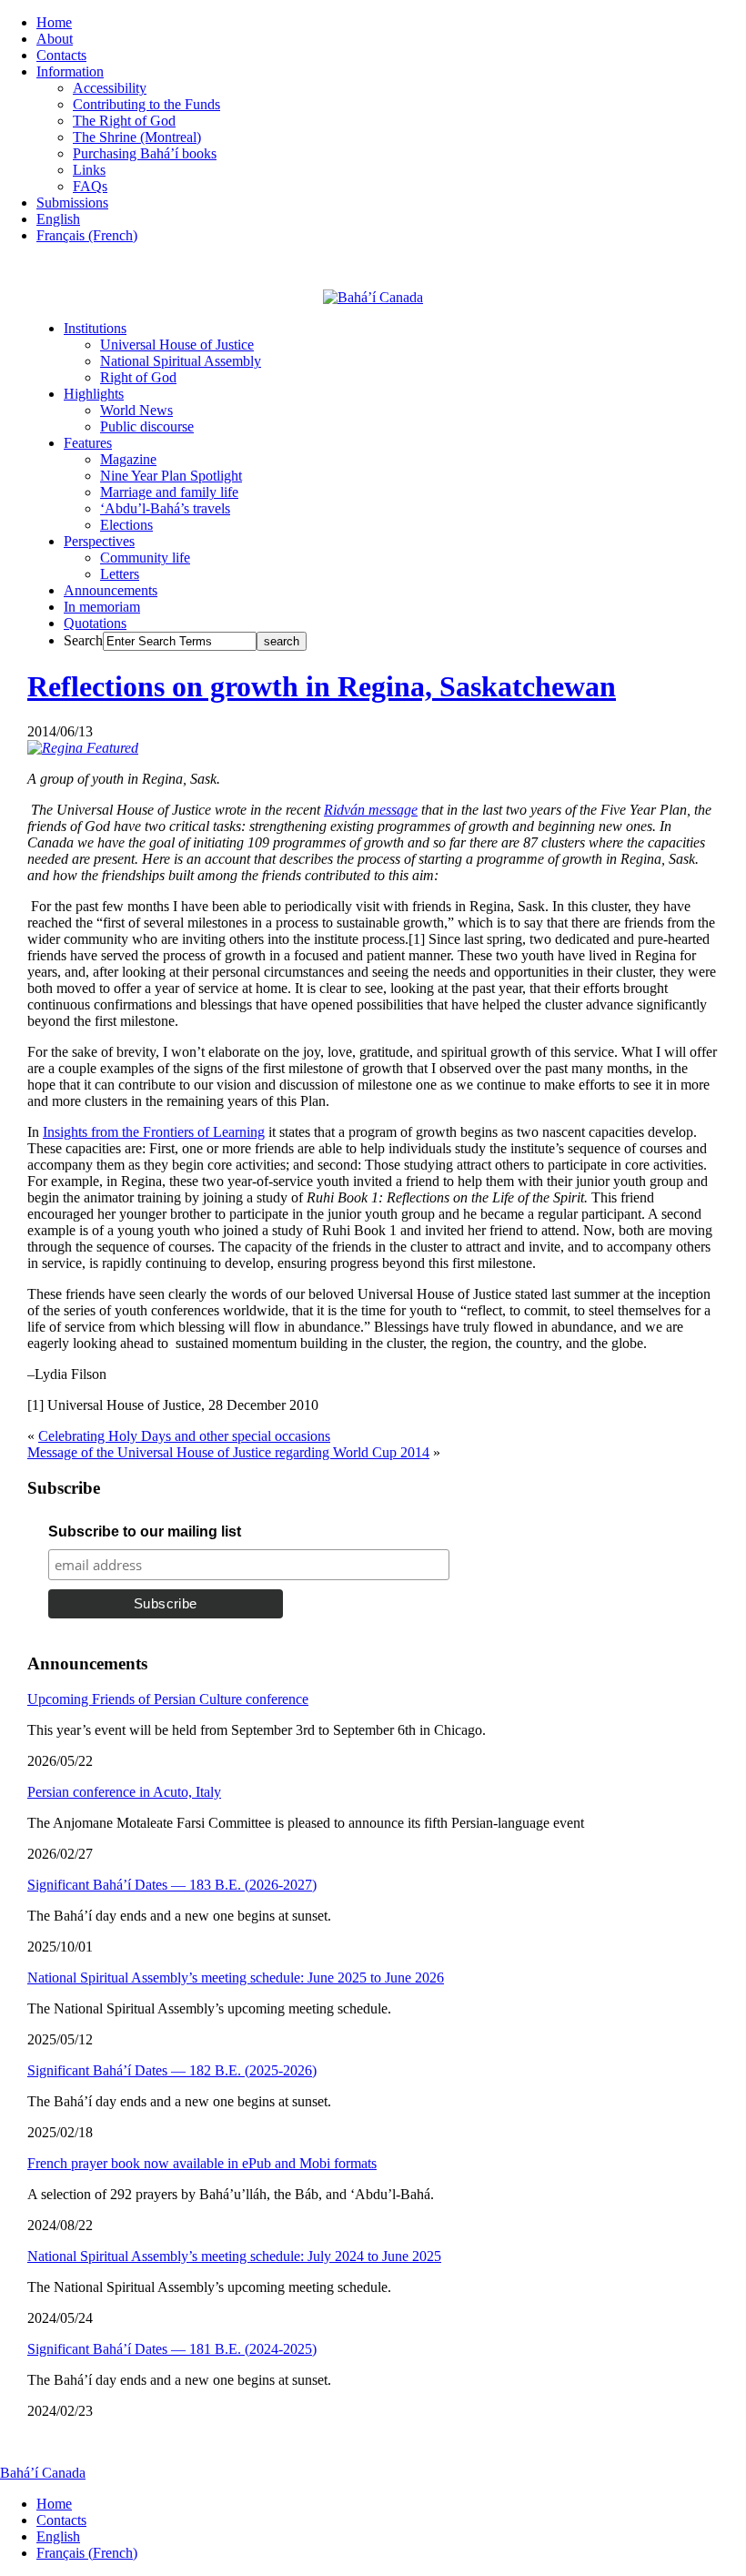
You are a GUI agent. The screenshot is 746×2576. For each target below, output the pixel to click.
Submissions (72, 203)
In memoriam (102, 607)
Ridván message (371, 810)
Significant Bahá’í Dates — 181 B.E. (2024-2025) (172, 2349)
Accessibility (110, 88)
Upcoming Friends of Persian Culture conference (168, 1699)
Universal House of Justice (177, 345)
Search (83, 640)
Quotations (95, 623)
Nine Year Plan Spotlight (171, 476)
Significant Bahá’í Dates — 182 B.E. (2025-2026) (172, 2070)
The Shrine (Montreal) (137, 137)
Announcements (111, 590)
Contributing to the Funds (146, 104)
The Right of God (124, 121)
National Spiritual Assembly (181, 361)
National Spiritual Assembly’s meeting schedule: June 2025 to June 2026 (236, 1978)
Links (89, 170)
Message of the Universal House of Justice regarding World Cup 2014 (228, 1452)
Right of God (138, 377)
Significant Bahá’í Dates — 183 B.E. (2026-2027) (172, 1885)
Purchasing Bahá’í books (145, 153)
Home (54, 22)
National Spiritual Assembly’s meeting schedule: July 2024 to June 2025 (234, 2256)
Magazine (128, 459)
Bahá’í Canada (43, 2473)
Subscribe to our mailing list (145, 1531)
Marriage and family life (169, 492)
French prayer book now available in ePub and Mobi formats (202, 2163)
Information (70, 71)
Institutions (95, 328)
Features (88, 443)
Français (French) (87, 235)
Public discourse (147, 426)
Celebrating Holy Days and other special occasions (184, 1436)
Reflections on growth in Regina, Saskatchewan (322, 686)
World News (136, 410)
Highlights (94, 394)
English (58, 219)
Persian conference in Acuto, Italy (124, 1792)
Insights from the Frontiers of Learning (154, 1132)
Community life (145, 558)
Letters (120, 574)
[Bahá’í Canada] (373, 297)
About (55, 39)
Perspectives (99, 541)
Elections (126, 525)
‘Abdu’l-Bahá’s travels (165, 508)
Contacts (61, 55)
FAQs (90, 186)
